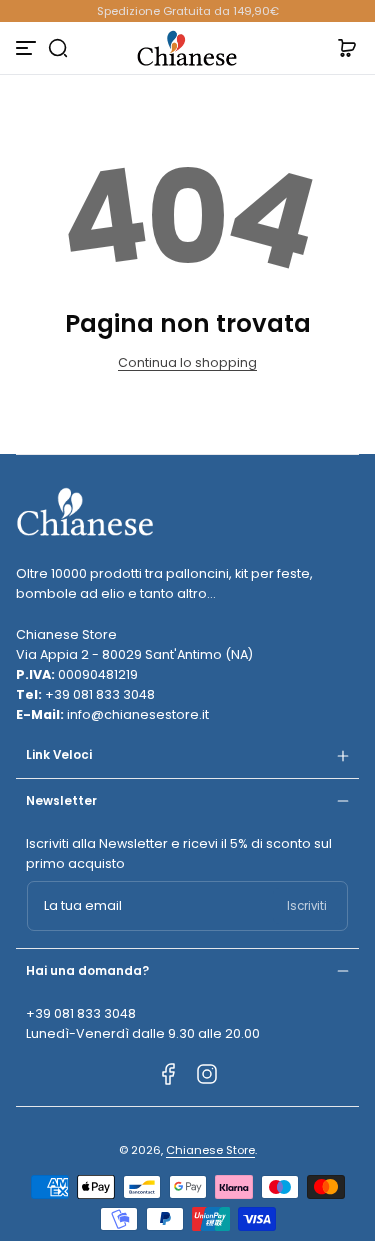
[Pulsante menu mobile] (28, 48)
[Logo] (188, 48)
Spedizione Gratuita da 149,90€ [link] (188, 11)
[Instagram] (207, 1074)
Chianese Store (210, 1150)
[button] (58, 48)
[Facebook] (169, 1074)
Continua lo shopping (187, 362)
